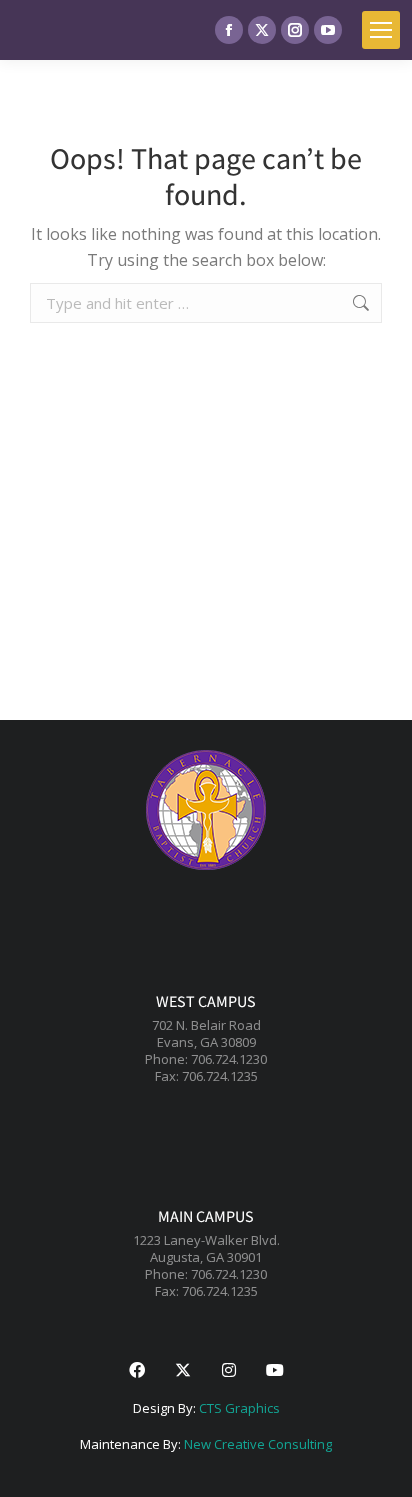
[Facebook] (137, 1370)
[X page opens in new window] (262, 30)
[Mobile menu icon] (381, 30)
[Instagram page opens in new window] (295, 30)
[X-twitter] (183, 1370)
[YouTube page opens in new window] (328, 30)
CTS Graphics (239, 1408)
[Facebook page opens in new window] (229, 30)
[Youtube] (275, 1370)
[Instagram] (229, 1370)
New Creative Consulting (258, 1444)
